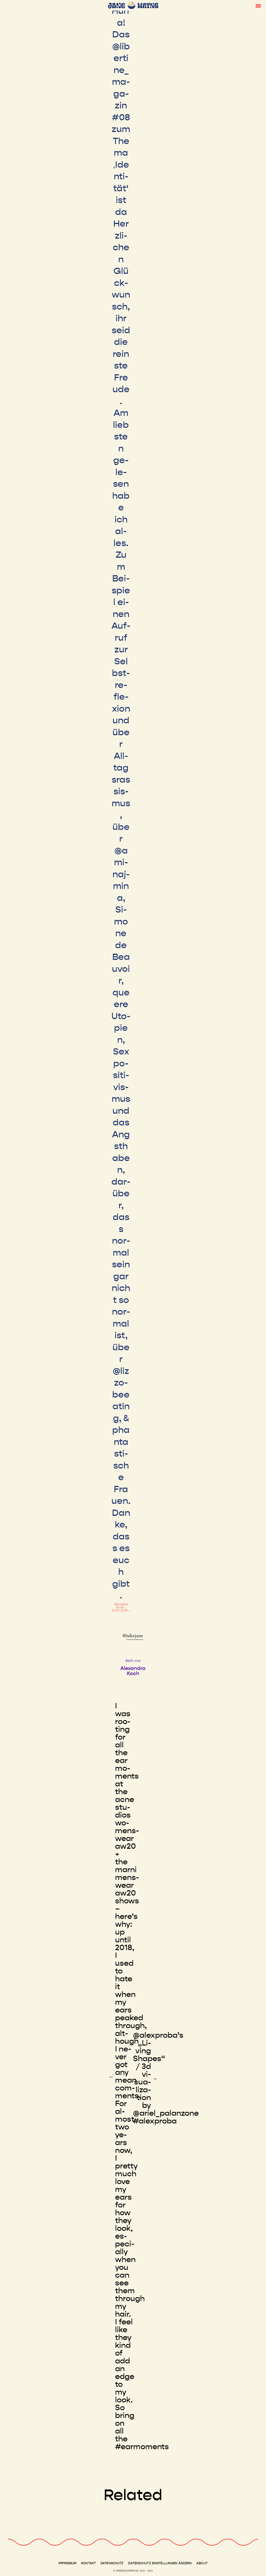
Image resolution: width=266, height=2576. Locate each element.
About (202, 2563)
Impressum (67, 2563)
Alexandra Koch (121, 1606)
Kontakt (88, 2563)
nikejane (135, 1636)
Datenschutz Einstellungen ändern (160, 2563)
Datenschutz (112, 2563)
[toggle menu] (258, 5)
